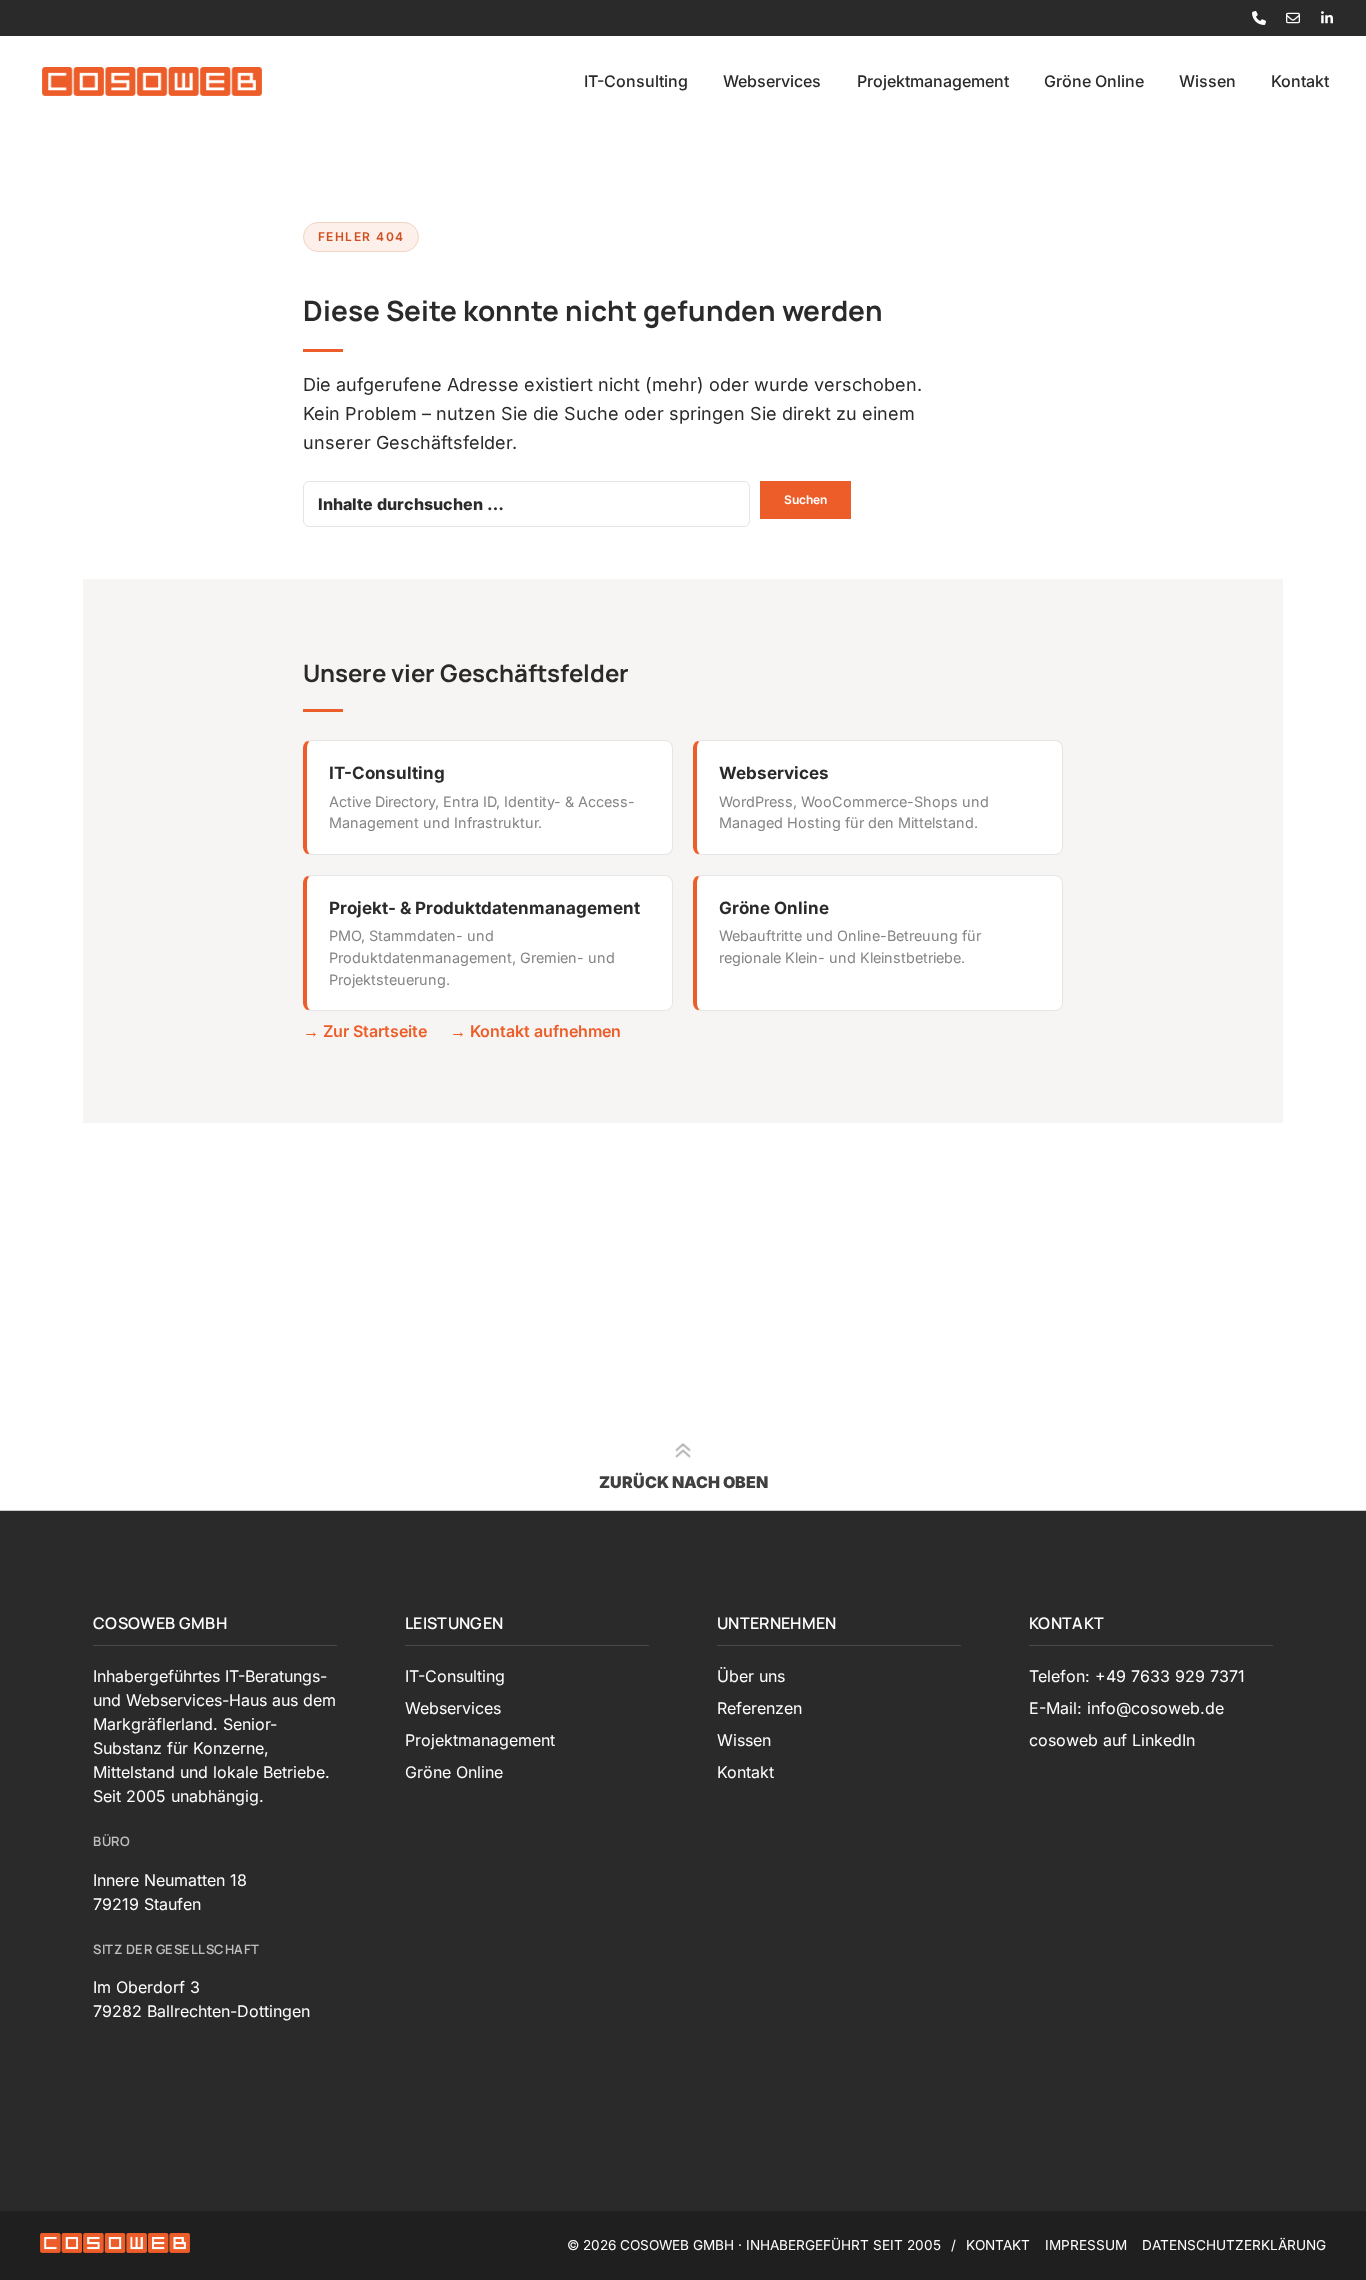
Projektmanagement (933, 81)
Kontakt (1300, 81)
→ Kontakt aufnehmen (535, 1031)
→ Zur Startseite (365, 1031)
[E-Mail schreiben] (1293, 18)
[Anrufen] (1259, 18)
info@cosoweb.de (1155, 1708)
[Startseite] (152, 81)
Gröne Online (1094, 81)
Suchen (805, 499)
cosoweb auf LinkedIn (1112, 1740)
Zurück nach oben (683, 1482)
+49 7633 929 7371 (1170, 1676)
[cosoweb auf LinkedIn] (1327, 18)
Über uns (751, 1676)
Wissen (1207, 81)
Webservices (772, 81)
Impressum (1086, 2245)
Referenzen (759, 1708)
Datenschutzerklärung (1234, 2245)
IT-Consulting (636, 81)
